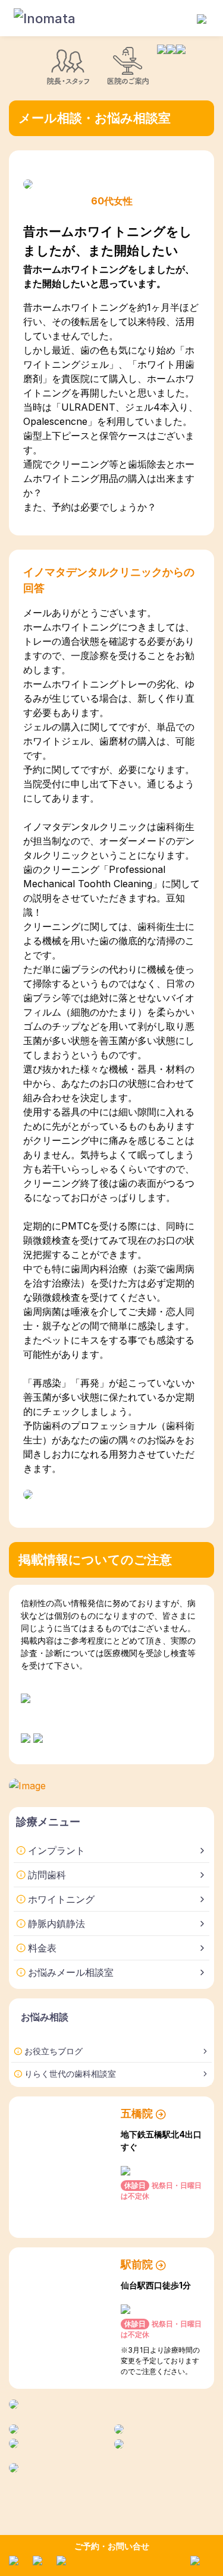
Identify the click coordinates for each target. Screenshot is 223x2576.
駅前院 (137, 2264)
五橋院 (137, 2113)
